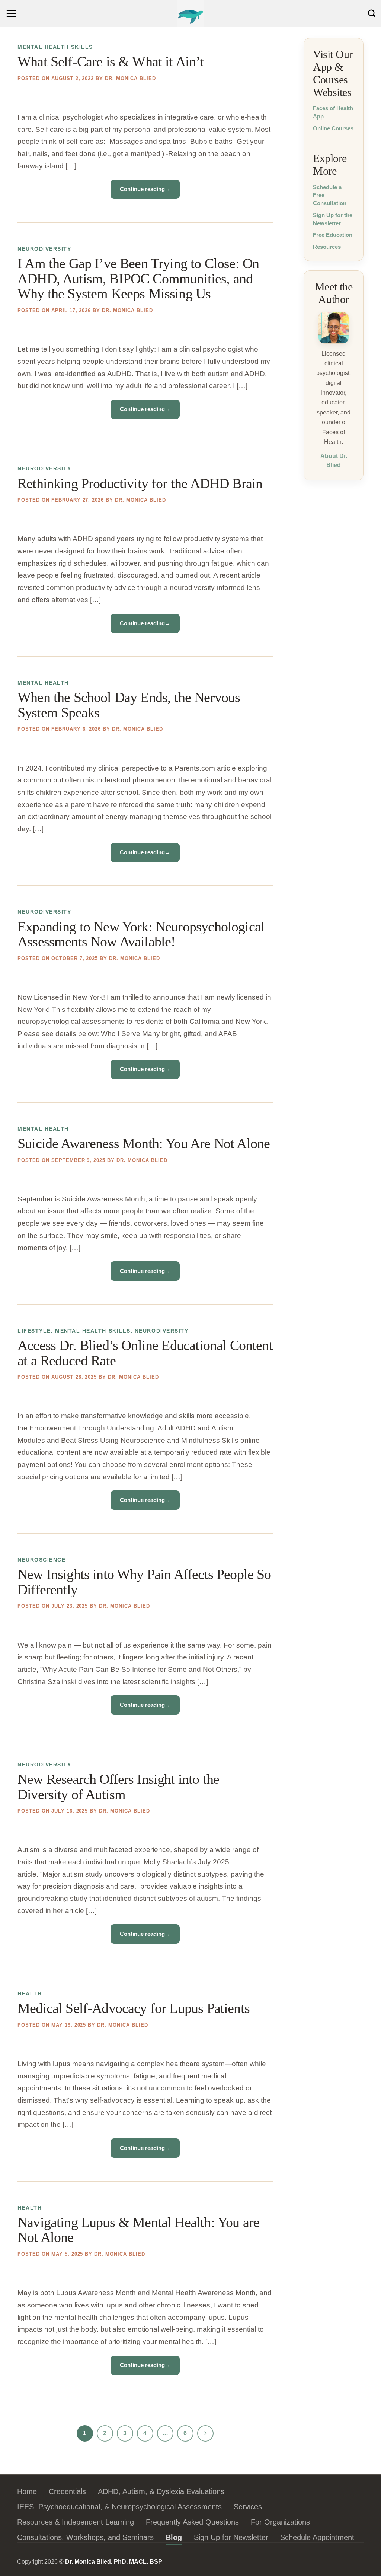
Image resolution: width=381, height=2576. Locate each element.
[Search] (372, 13)
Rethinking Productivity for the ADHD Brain (140, 484)
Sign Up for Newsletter (231, 2537)
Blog (174, 2537)
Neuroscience (41, 1560)
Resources (327, 247)
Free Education (333, 235)
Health (30, 1994)
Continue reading (145, 189)
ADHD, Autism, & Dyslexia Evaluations (161, 2491)
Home (27, 2491)
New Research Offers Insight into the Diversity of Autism (118, 1787)
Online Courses (333, 128)
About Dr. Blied (333, 460)
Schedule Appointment (317, 2537)
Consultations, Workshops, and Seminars (85, 2537)
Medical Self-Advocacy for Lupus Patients (134, 2008)
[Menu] (12, 13)
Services (248, 2507)
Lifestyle (34, 1331)
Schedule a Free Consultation (330, 195)
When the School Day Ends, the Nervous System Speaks (129, 705)
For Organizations (280, 2522)
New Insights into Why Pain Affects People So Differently (144, 1582)
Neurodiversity (44, 249)
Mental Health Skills (55, 47)
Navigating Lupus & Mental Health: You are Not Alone (138, 2230)
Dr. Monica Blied (130, 78)
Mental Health (43, 683)
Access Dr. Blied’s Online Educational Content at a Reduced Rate (145, 1353)
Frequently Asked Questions (192, 2522)
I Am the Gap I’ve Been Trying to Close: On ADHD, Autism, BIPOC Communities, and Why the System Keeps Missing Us (138, 279)
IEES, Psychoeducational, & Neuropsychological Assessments (119, 2507)
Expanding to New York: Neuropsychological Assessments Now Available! (141, 935)
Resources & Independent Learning (76, 2522)
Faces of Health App (333, 112)
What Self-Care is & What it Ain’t (111, 62)
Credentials (67, 2491)
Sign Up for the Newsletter (333, 219)
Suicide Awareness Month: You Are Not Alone (144, 1144)
